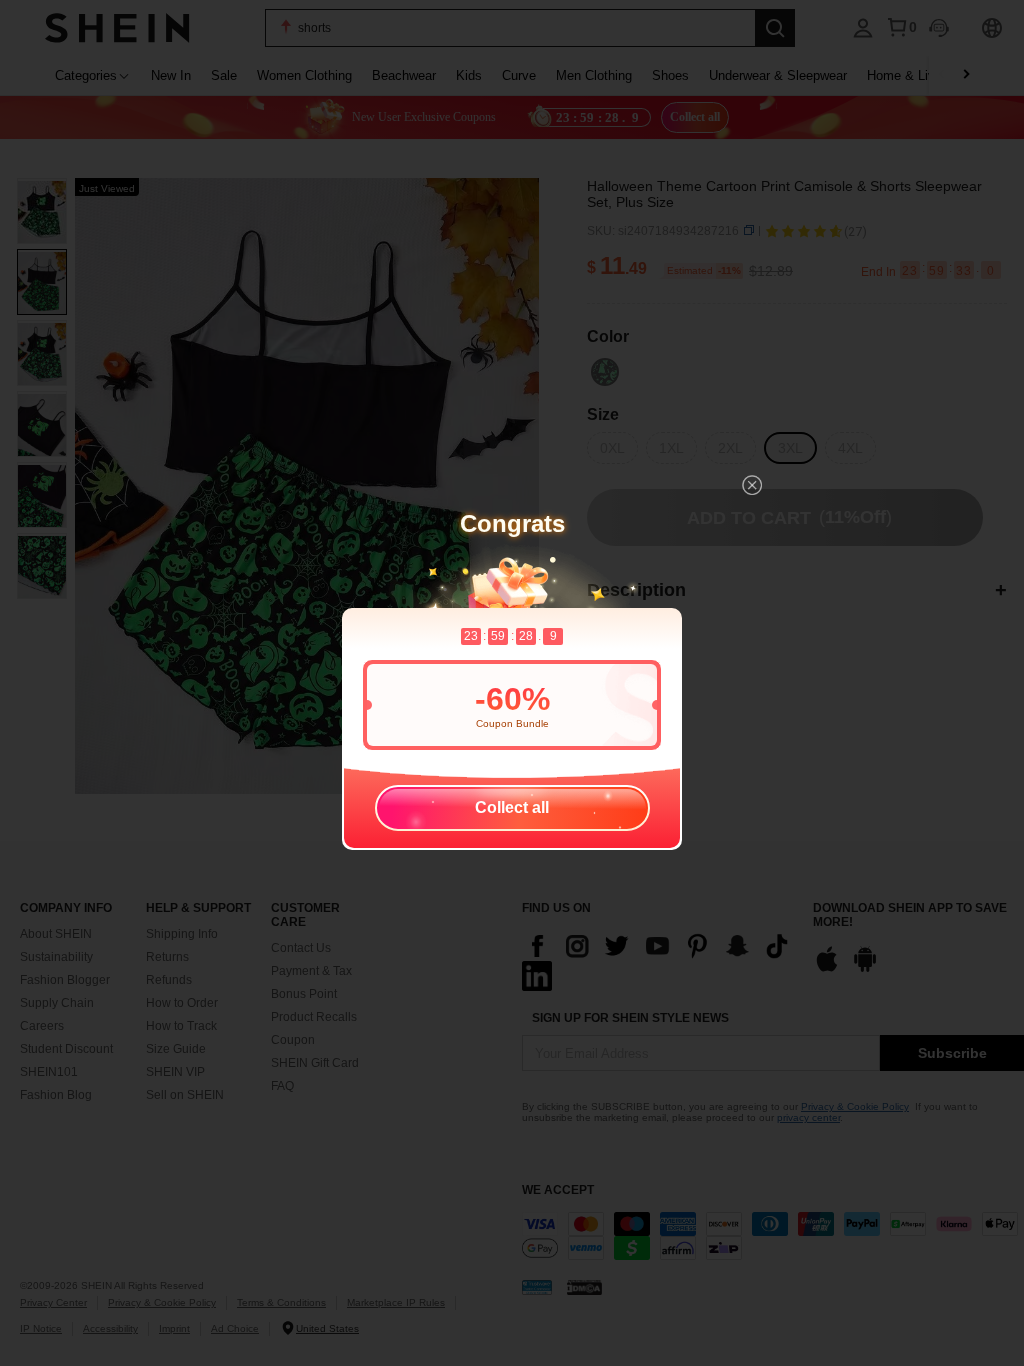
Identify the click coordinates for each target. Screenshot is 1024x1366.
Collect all (512, 807)
